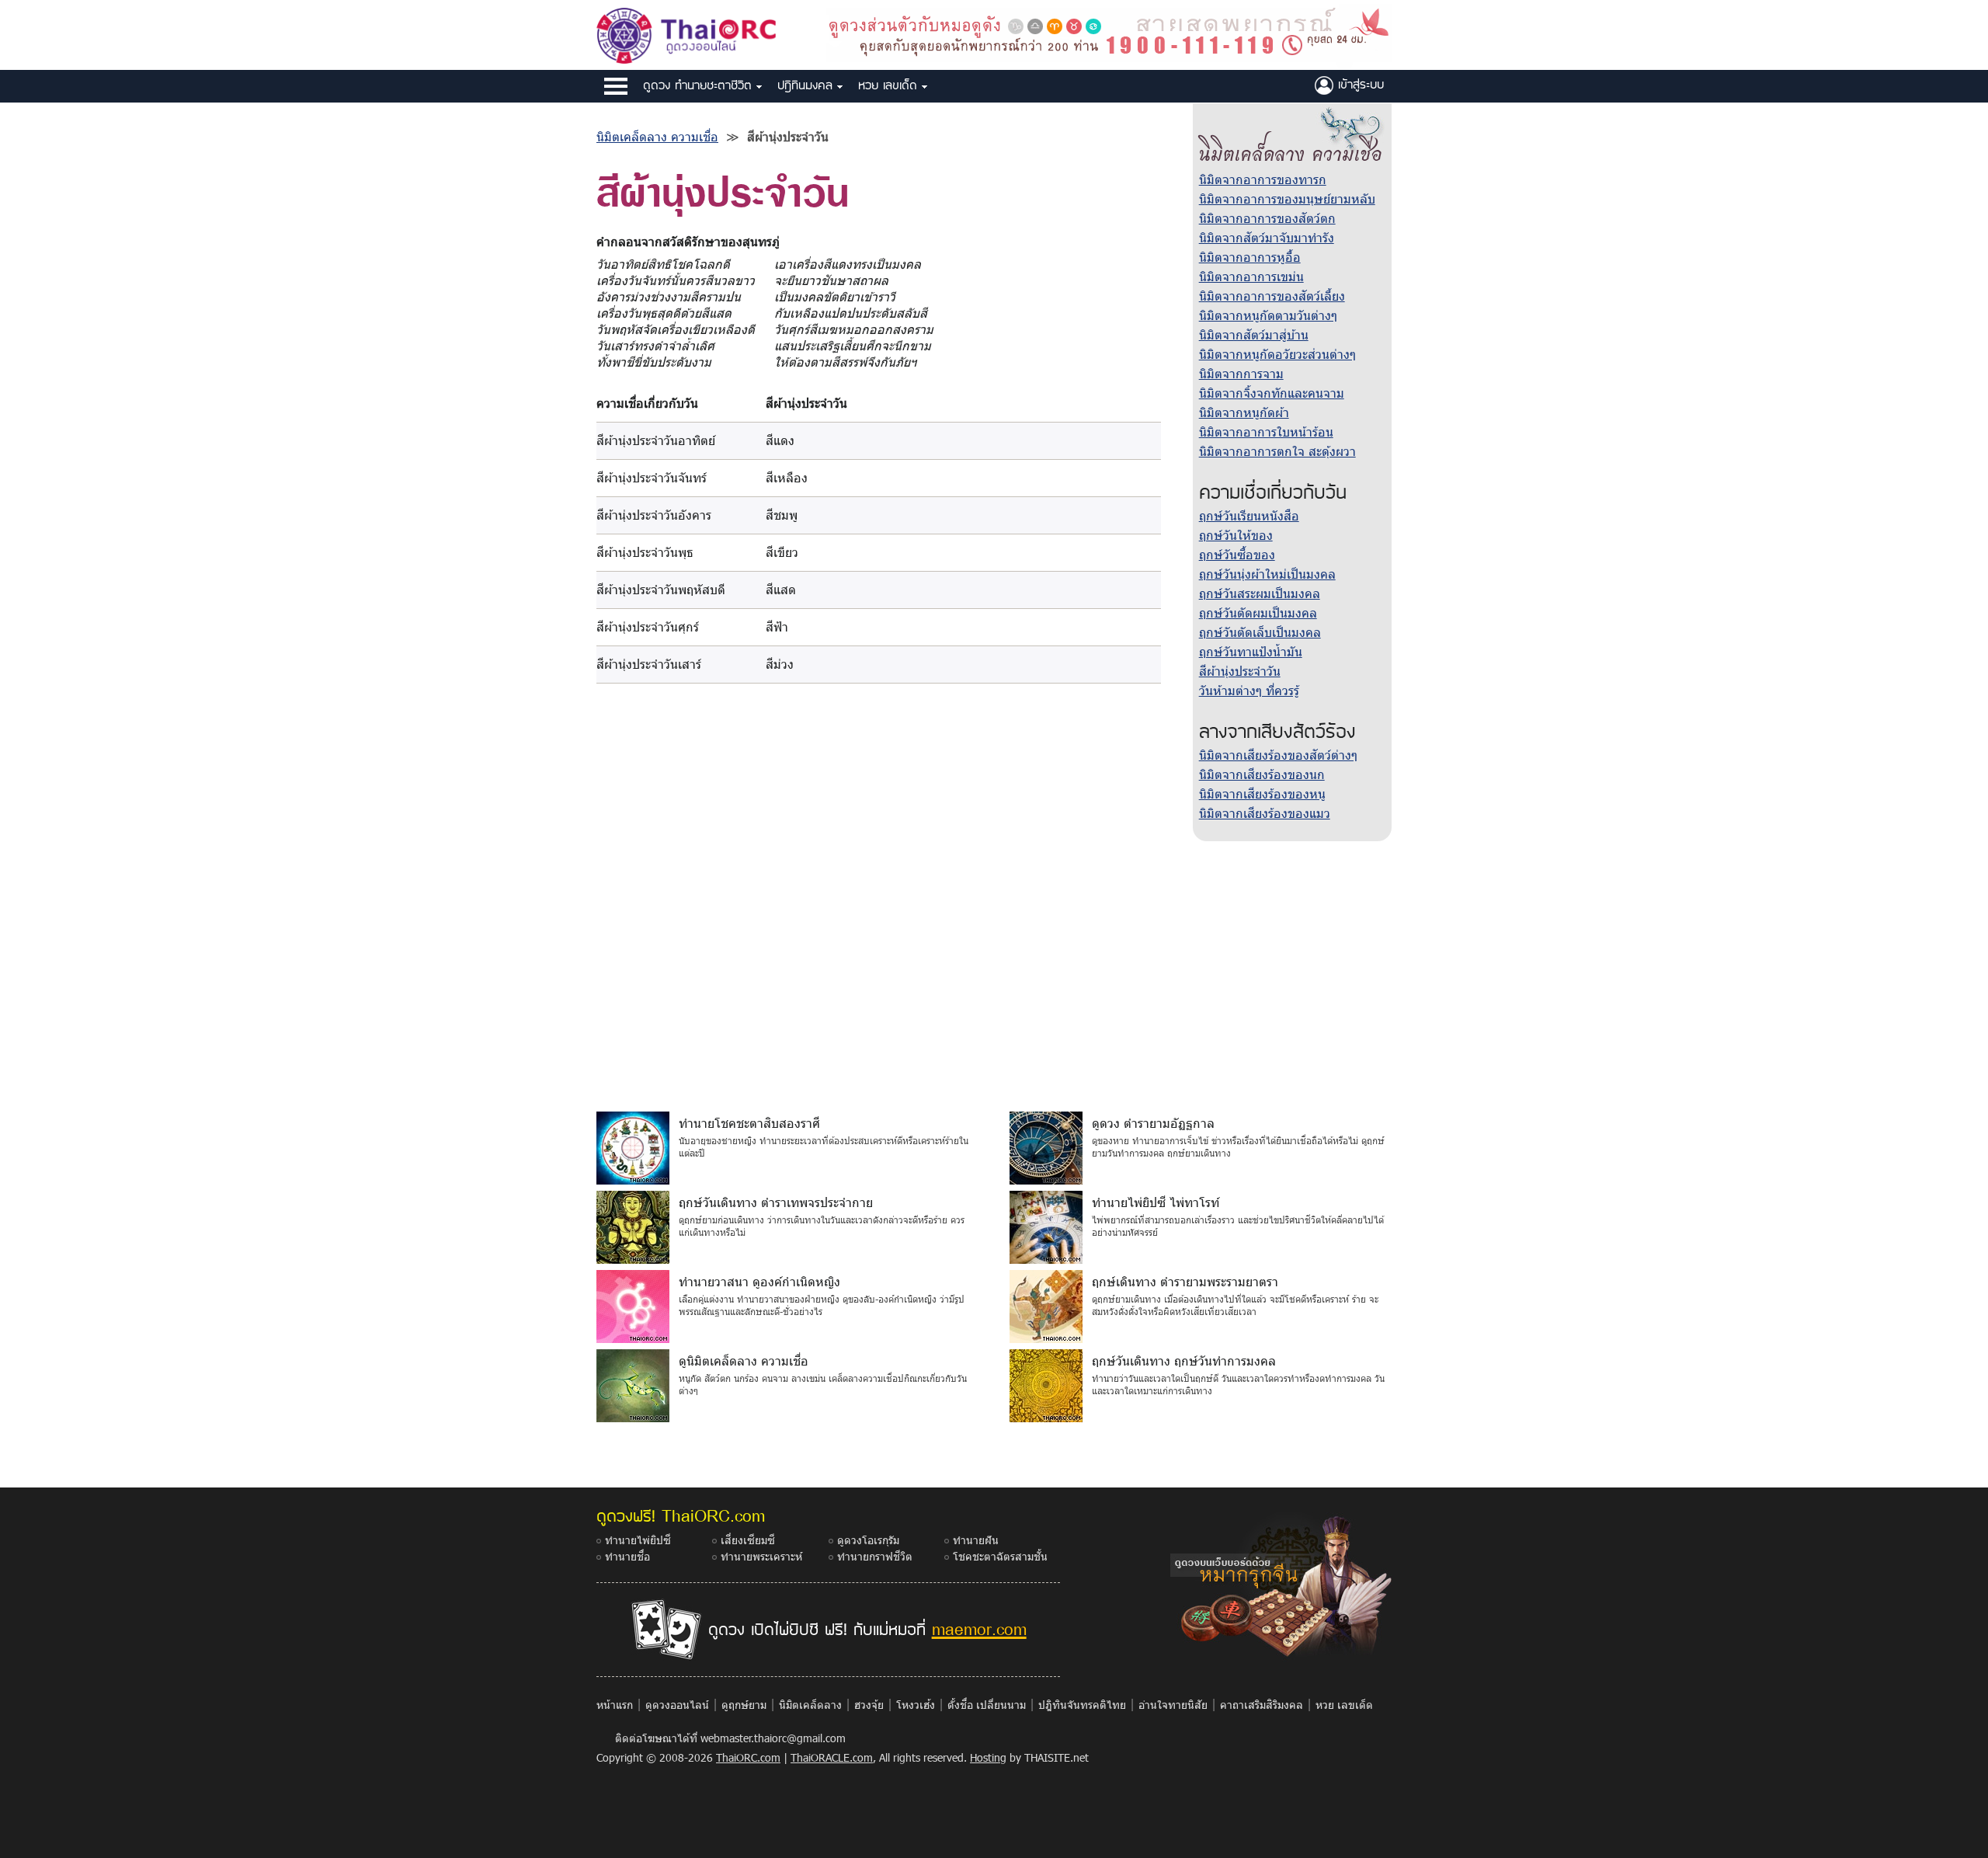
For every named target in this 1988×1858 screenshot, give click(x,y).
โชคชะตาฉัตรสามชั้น (1000, 1556)
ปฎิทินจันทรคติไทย (1082, 1705)
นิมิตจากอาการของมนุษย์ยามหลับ (1287, 198)
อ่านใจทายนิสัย (1173, 1705)
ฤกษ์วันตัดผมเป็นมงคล (1258, 612)
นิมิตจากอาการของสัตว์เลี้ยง (1272, 296)
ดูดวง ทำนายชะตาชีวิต (700, 85)
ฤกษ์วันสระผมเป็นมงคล (1260, 593)
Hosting (988, 1757)
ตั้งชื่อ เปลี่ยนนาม (987, 1705)
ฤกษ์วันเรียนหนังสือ (1249, 515)
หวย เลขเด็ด (890, 85)
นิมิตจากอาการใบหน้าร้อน (1266, 431)
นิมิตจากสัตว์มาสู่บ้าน (1254, 334)
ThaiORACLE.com (832, 1757)
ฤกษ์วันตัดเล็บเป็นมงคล (1260, 632)
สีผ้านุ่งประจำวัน (1240, 671)
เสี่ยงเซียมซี (748, 1540)
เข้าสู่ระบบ (1359, 84)
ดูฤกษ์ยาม (744, 1705)
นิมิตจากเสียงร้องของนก (1262, 774)
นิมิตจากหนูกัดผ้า (1244, 412)
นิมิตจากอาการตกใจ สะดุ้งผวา (1277, 451)
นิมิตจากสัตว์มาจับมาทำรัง (1267, 237)
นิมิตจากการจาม (1241, 373)
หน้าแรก (615, 1705)
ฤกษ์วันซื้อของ (1237, 554)
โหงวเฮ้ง (916, 1705)
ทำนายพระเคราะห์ (761, 1556)
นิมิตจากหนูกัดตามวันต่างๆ (1268, 315)
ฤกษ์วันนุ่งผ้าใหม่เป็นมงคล (1267, 574)
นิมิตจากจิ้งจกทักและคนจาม (1272, 393)
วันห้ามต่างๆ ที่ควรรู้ (1249, 690)
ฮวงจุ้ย (869, 1705)
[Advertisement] (994, 975)
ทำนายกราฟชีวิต (875, 1556)
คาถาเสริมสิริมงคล (1262, 1705)
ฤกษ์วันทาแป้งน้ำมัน (1251, 651)
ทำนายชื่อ (627, 1556)
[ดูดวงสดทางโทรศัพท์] (1109, 33)
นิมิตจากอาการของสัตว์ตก (1267, 218)
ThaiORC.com (748, 1757)
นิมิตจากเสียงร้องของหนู (1262, 793)
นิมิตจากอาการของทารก (1263, 179)
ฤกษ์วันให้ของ (1236, 535)
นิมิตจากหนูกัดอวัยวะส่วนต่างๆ (1277, 354)
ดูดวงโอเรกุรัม (868, 1540)
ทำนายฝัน (976, 1540)
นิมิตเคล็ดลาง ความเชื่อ (657, 136)
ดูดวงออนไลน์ (677, 1705)
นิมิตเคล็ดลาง (810, 1705)
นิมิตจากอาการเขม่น (1251, 276)
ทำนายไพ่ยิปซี (638, 1540)
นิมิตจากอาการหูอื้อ (1250, 257)
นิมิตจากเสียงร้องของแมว (1265, 813)
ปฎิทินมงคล (807, 85)
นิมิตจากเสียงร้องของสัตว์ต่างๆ (1278, 755)
